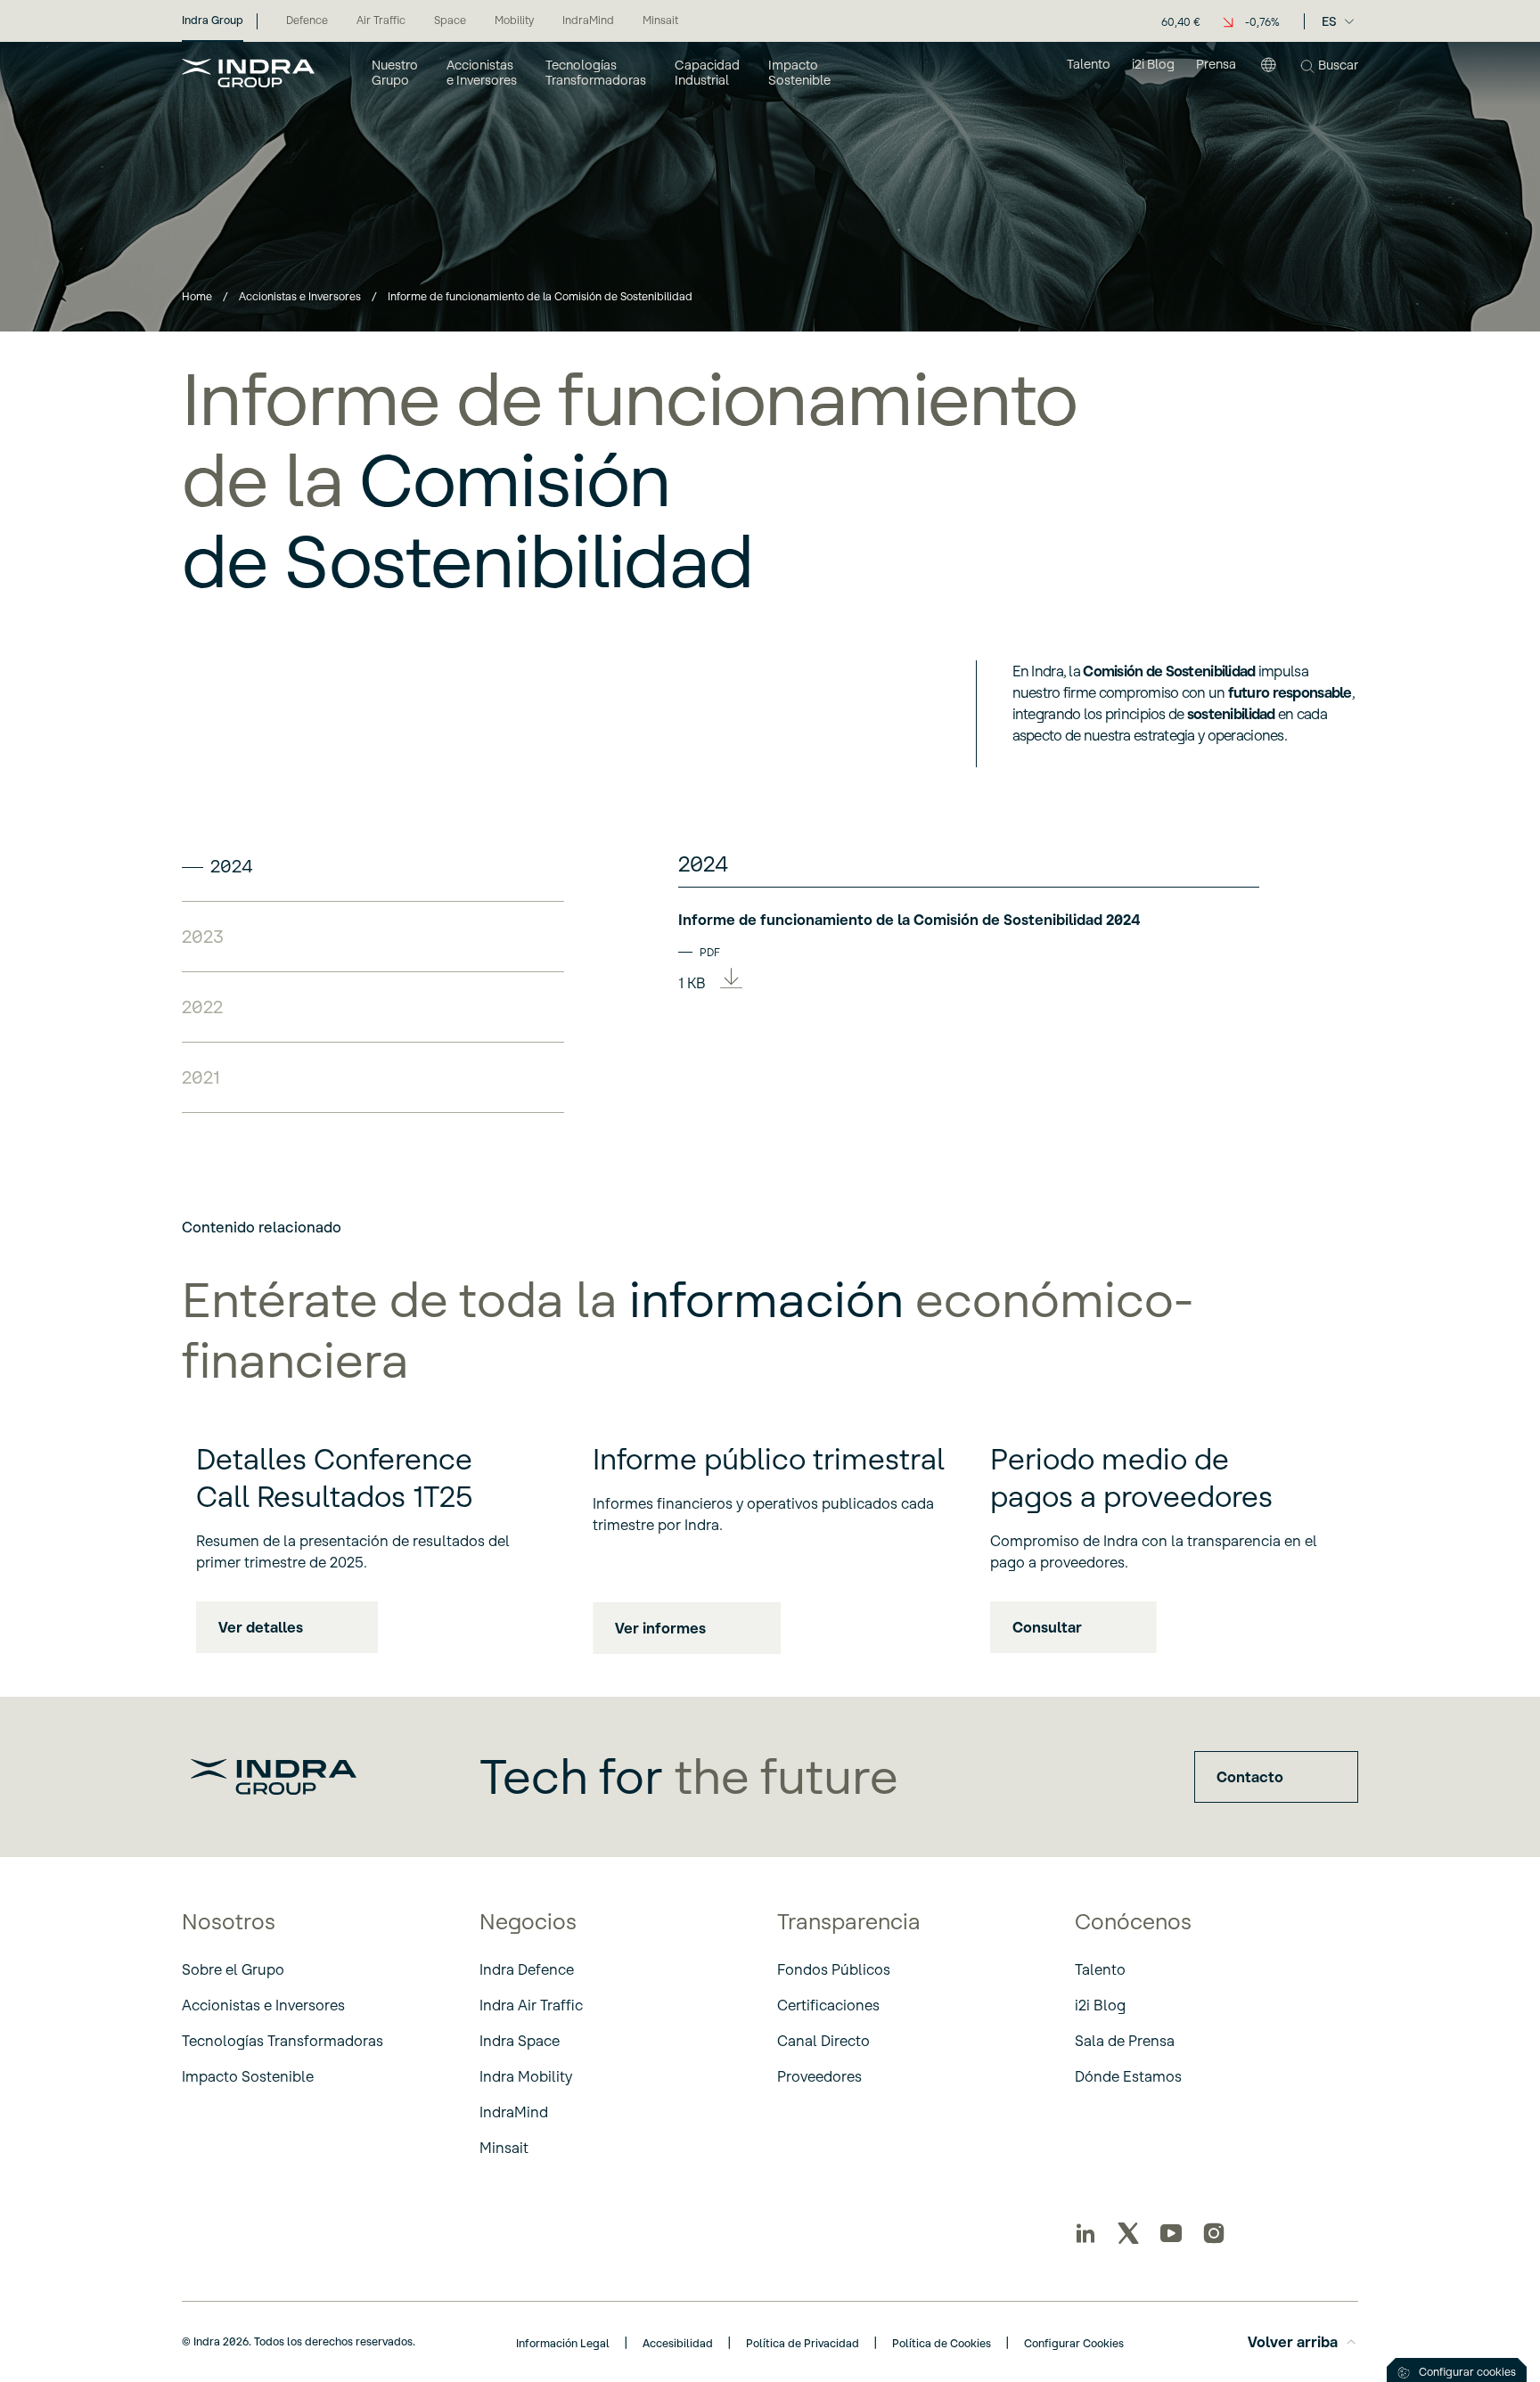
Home (197, 296)
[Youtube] (1171, 2233)
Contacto (1250, 1777)
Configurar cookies (1467, 2372)
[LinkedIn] (1085, 2233)
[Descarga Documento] (731, 981)
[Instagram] (1214, 2233)
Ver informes (660, 1628)
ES (1329, 21)
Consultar (1047, 1627)
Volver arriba (1293, 2342)
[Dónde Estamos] (1268, 72)
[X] (1128, 2233)
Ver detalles (261, 1627)
